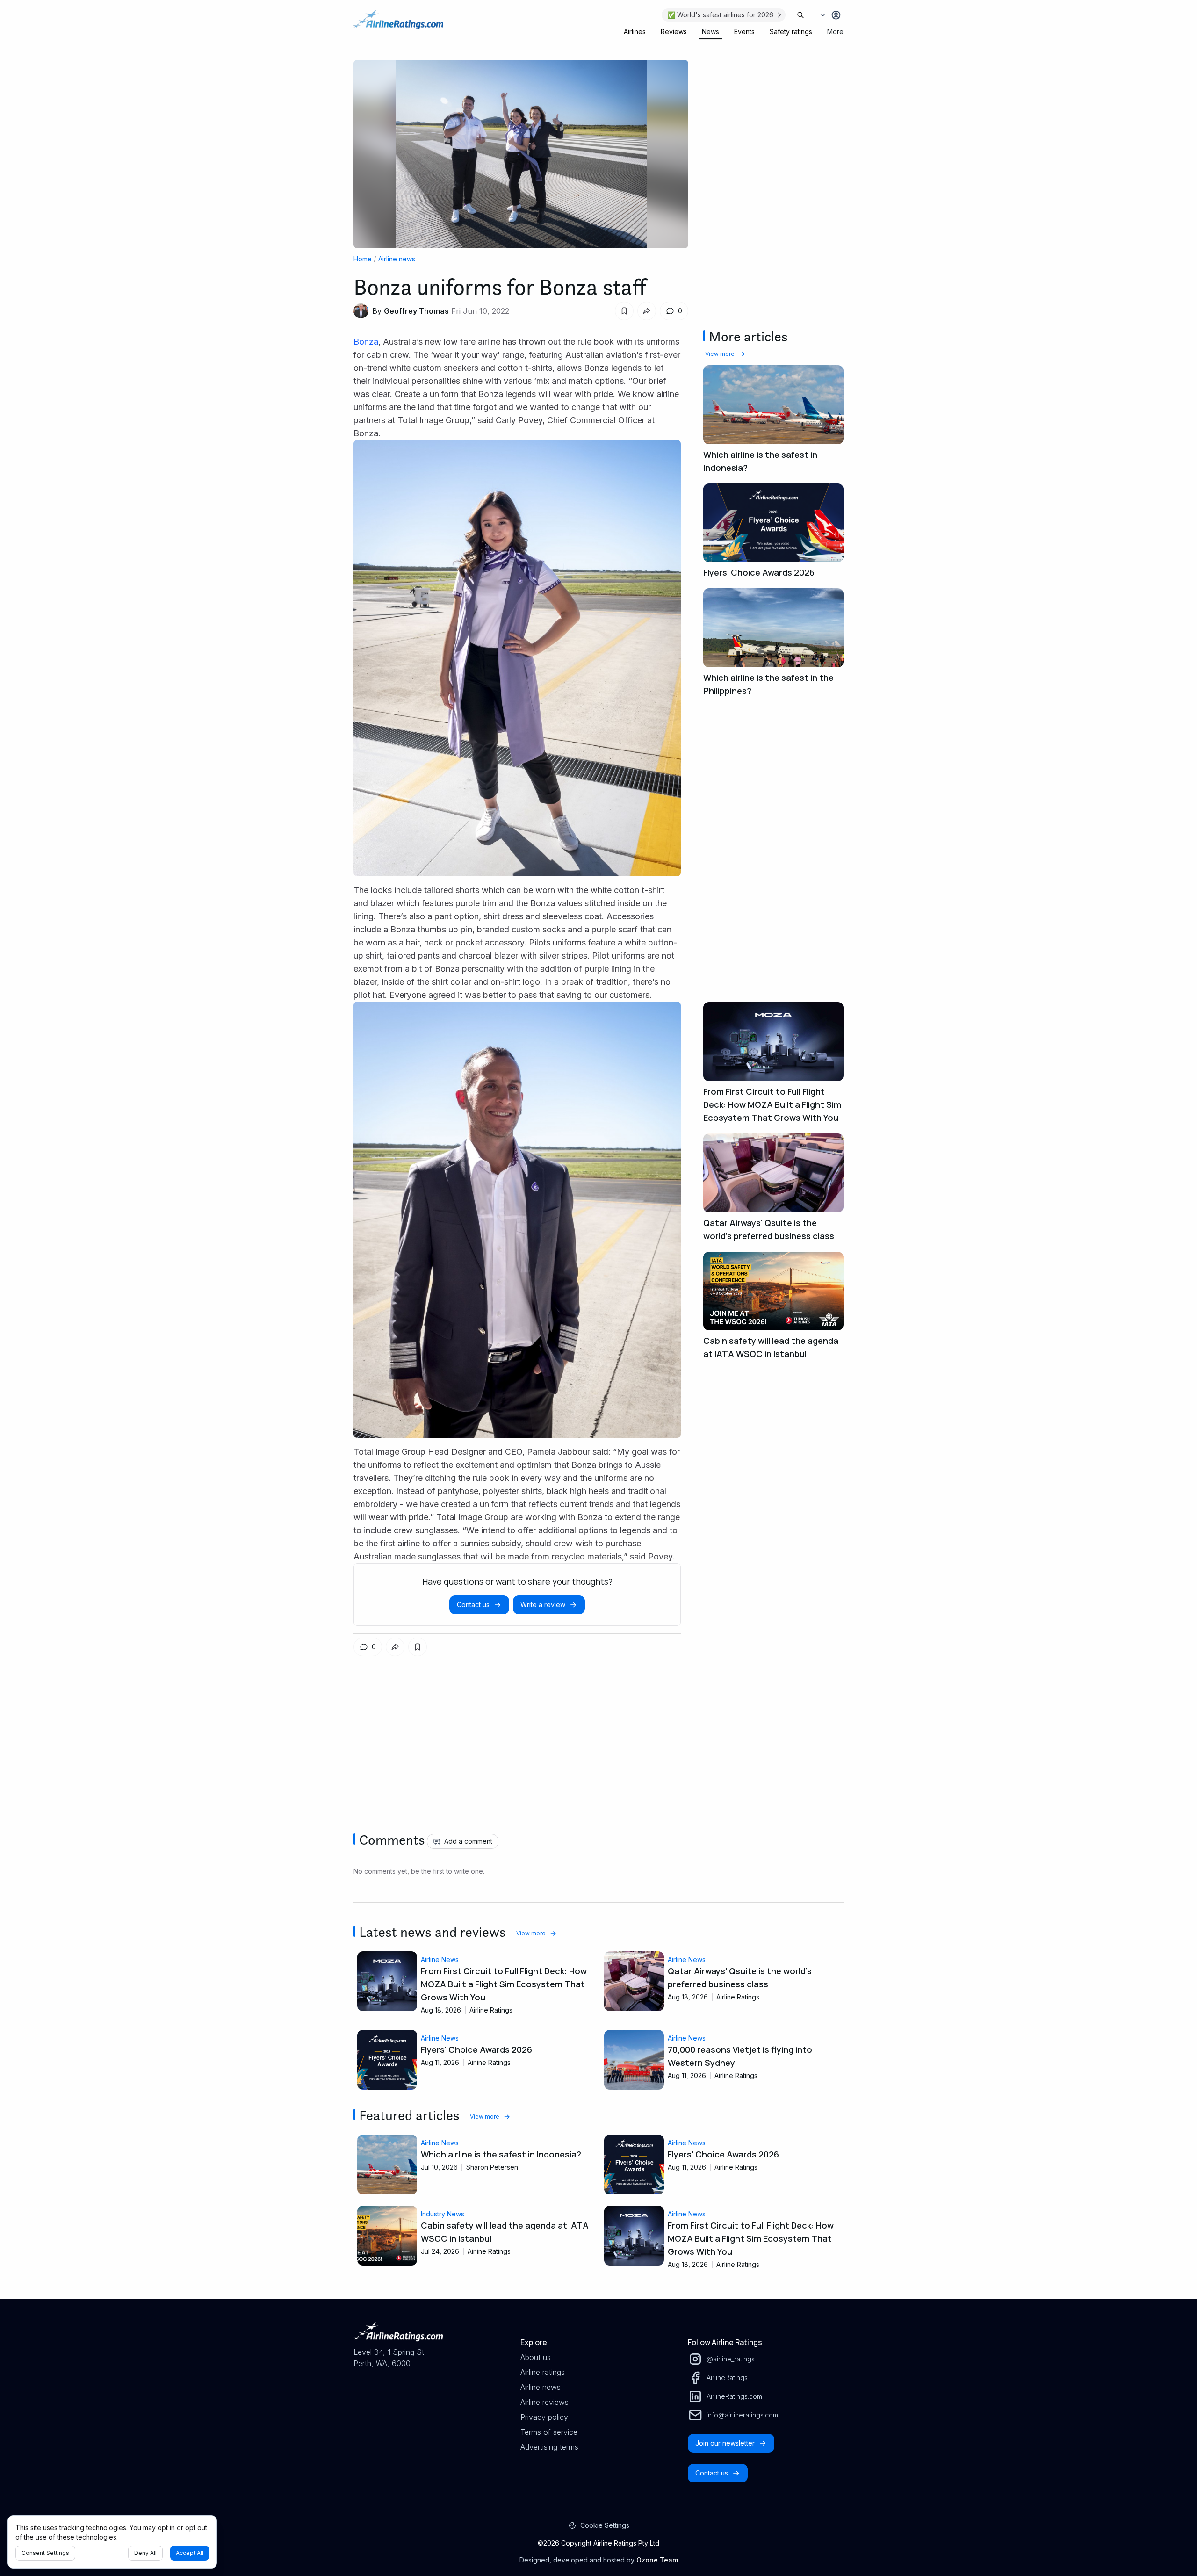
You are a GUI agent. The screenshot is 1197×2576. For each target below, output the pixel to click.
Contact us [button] (473, 1605)
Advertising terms (549, 2447)
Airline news (397, 259)
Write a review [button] (543, 1605)
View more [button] (720, 354)
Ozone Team (657, 2560)
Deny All (145, 2553)
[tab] (635, 32)
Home (363, 259)
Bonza (366, 342)
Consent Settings (45, 2553)
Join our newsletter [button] (725, 2443)
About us (536, 2357)
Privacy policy (544, 2417)
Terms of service (549, 2432)
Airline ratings (543, 2372)
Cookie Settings (605, 2525)
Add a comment (468, 1841)
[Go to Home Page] (398, 24)
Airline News (440, 1959)
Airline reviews (544, 2402)
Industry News (443, 2214)
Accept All (190, 2553)
